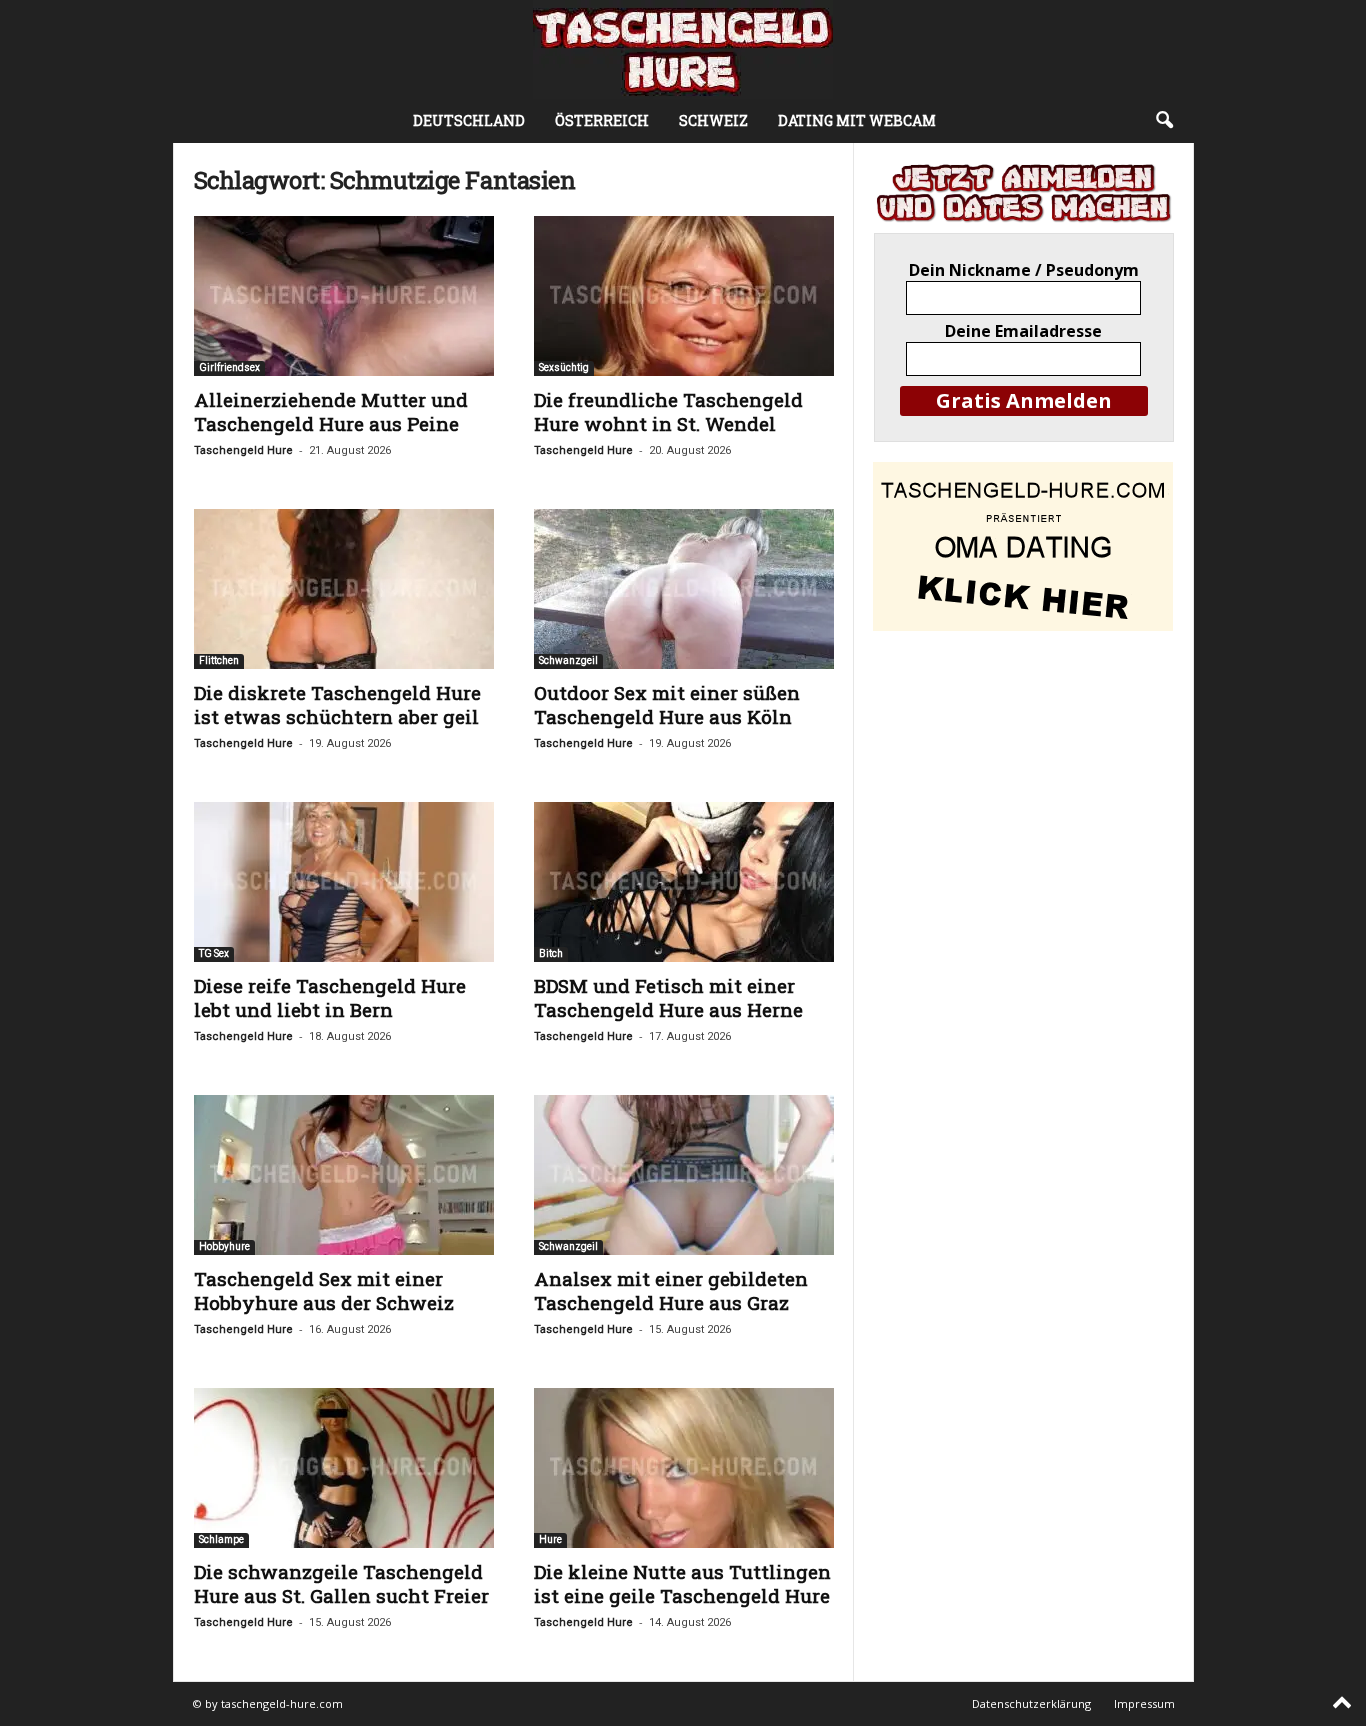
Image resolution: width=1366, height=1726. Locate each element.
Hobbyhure (224, 1246)
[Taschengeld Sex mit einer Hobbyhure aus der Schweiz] (344, 1175)
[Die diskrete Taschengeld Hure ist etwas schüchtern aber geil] (344, 589)
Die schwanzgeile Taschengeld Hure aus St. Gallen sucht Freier (341, 1583)
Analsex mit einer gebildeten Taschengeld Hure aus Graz (671, 1290)
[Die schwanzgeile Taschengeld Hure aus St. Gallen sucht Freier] (344, 1468)
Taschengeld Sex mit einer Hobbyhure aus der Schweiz (324, 1290)
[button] (1164, 121)
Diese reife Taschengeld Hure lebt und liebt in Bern (330, 997)
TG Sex (214, 953)
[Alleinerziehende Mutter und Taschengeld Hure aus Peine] (344, 296)
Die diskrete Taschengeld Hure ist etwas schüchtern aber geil (337, 704)
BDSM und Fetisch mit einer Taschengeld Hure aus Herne (668, 997)
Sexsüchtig (564, 367)
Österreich (602, 120)
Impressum (1144, 1703)
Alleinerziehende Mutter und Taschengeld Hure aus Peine (331, 411)
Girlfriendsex (229, 367)
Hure (550, 1539)
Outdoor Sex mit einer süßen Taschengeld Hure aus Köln (667, 704)
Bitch (551, 953)
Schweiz (713, 120)
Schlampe (221, 1539)
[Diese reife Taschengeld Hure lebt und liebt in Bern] (344, 882)
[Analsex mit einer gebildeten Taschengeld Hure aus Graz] (684, 1175)
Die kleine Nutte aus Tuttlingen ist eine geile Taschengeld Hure (682, 1583)
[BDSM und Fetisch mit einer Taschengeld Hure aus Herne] (684, 882)
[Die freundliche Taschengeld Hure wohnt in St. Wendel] (684, 296)
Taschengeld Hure (243, 450)
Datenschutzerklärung (1031, 1703)
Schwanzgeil (568, 660)
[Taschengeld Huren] (683, 49)
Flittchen (219, 660)
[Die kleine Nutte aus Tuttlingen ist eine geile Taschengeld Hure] (684, 1468)
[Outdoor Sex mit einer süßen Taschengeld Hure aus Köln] (684, 589)
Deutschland (469, 120)
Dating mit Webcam (857, 120)
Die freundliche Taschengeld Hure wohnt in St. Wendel (668, 411)
